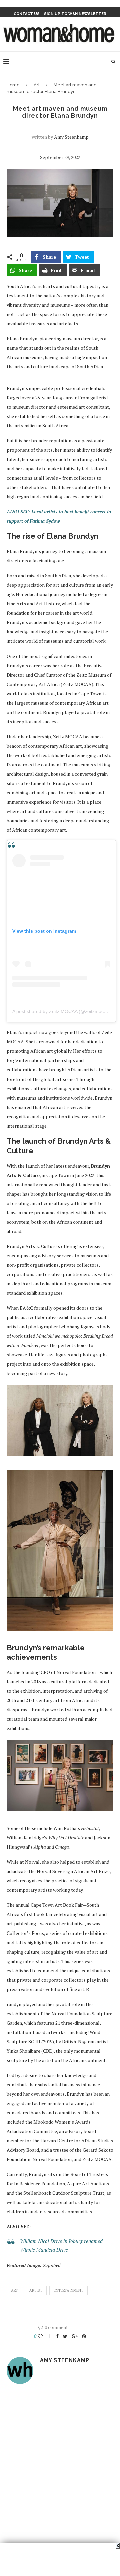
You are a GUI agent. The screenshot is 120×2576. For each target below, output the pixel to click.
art (14, 2290)
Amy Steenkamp (71, 137)
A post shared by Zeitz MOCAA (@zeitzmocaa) (61, 1011)
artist (36, 2290)
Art (37, 85)
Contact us (27, 14)
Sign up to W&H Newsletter (75, 14)
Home (13, 85)
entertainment (68, 2290)
